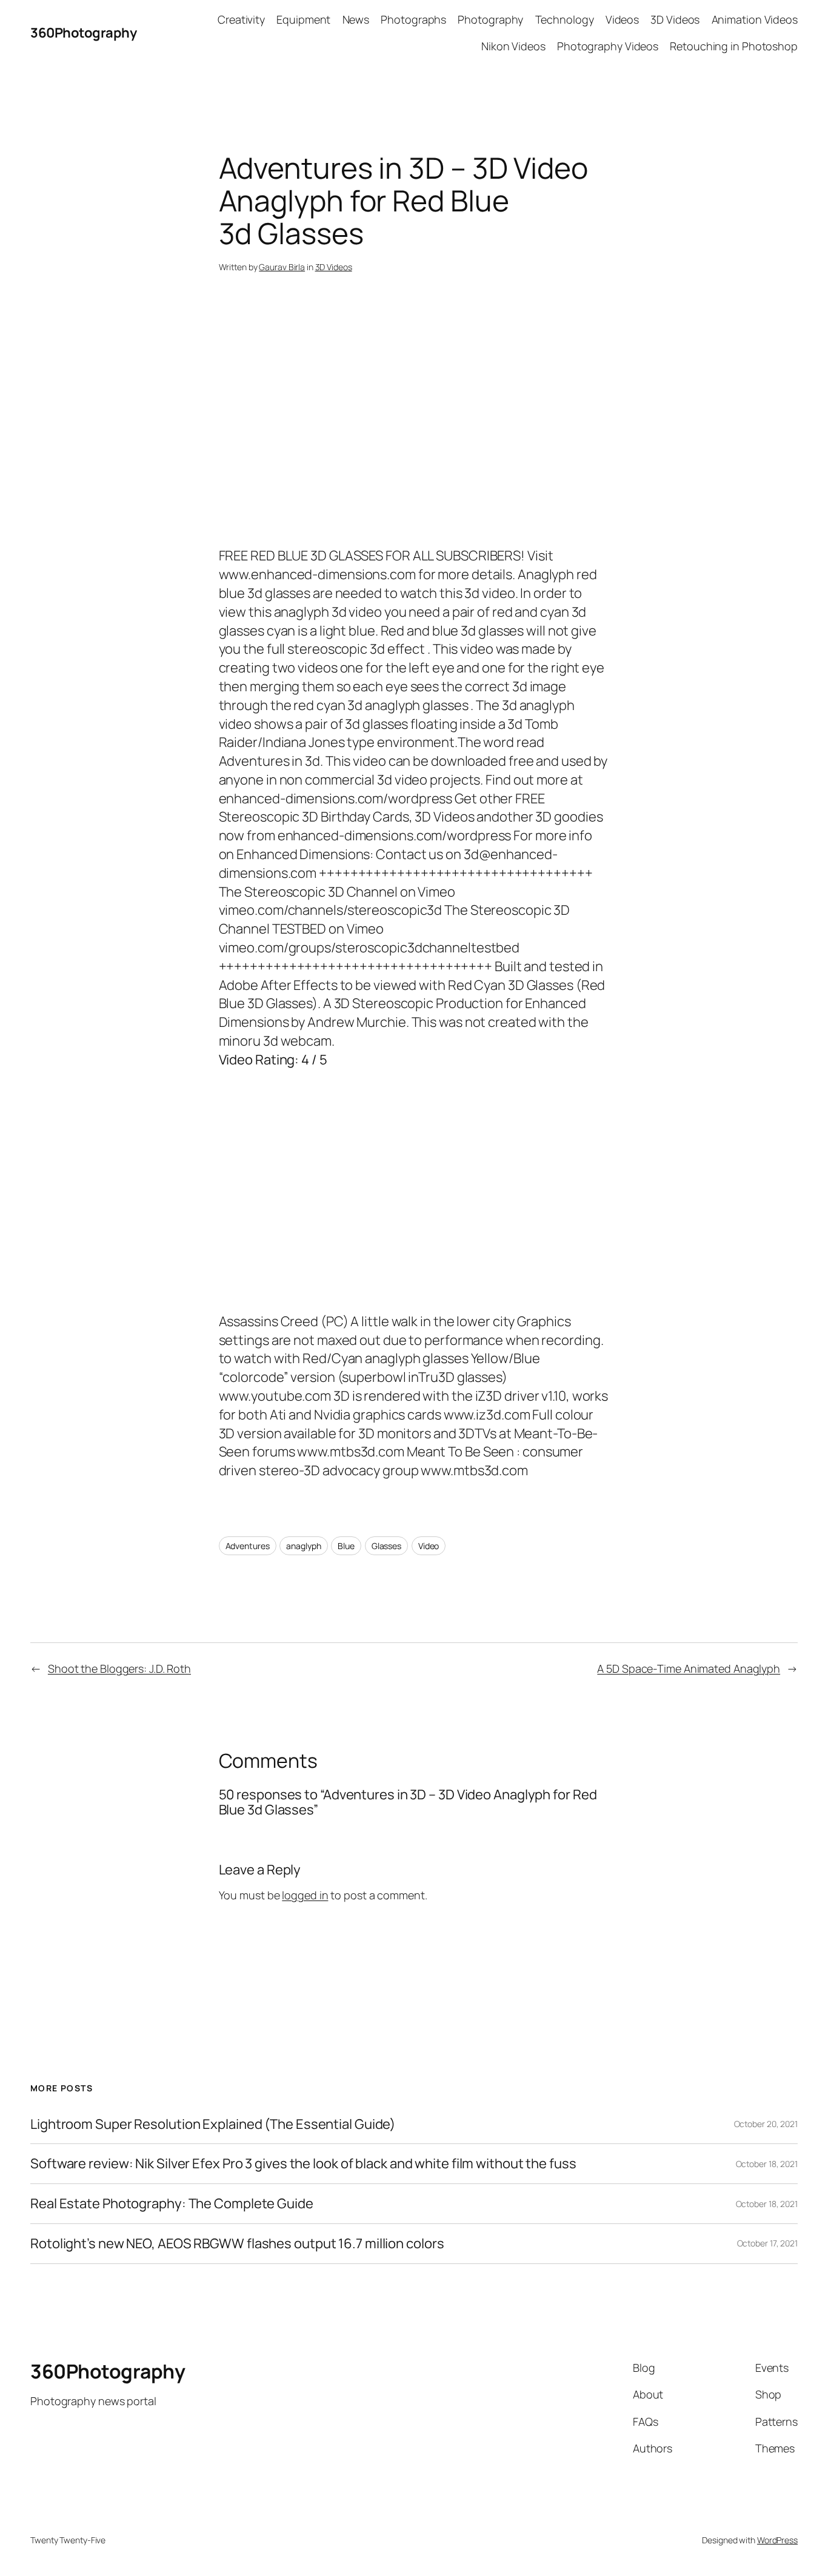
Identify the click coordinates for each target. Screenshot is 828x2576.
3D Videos (334, 267)
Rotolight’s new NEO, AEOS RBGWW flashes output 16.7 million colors (237, 2244)
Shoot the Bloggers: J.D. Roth (119, 1668)
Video (429, 1546)
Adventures (248, 1546)
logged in (305, 1895)
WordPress (777, 2540)
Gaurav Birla (282, 267)
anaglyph (303, 1546)
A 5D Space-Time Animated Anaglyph (689, 1668)
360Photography (83, 33)
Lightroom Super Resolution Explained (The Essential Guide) (213, 2124)
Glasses (386, 1546)
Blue (346, 1546)
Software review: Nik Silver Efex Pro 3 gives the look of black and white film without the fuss (303, 2164)
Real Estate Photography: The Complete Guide (172, 2204)
